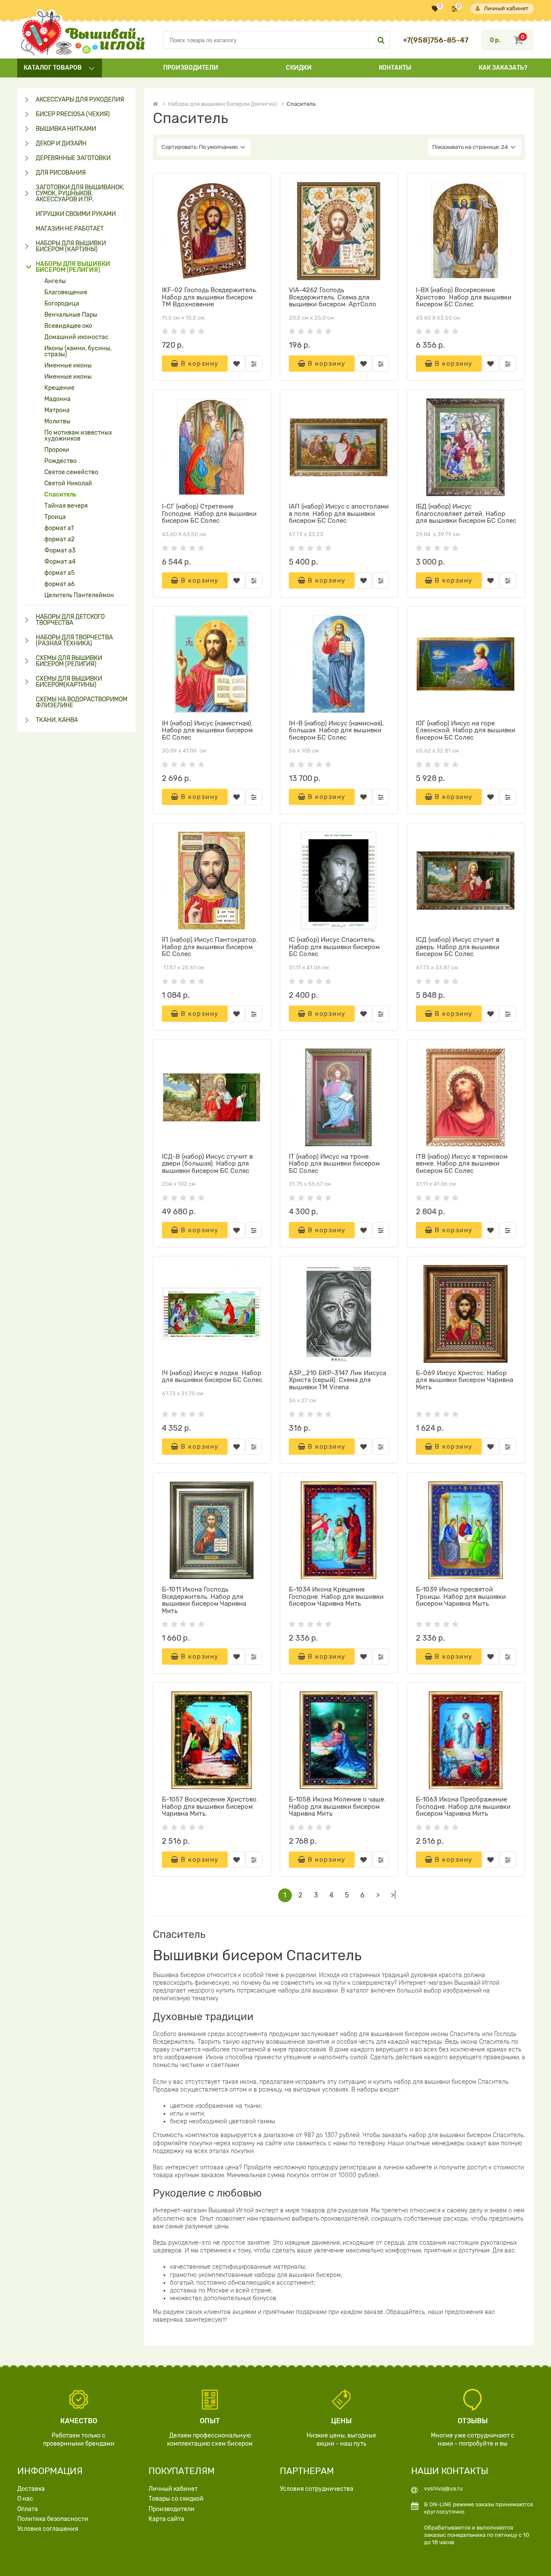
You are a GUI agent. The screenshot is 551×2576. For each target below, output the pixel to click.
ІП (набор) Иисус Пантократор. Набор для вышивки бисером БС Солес (210, 947)
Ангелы (55, 281)
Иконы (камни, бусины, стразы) (78, 352)
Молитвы (57, 422)
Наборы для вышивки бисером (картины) (71, 247)
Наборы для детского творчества (70, 620)
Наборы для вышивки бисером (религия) (73, 267)
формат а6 (59, 584)
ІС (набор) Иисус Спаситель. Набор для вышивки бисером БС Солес (334, 947)
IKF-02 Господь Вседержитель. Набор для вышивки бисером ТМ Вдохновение (210, 297)
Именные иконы (68, 366)
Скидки (299, 68)
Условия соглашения (48, 2529)
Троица (55, 517)
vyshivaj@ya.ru (443, 2488)
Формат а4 (60, 562)
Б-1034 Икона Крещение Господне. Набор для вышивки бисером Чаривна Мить (336, 1597)
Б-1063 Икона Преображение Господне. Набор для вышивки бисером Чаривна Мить (463, 1806)
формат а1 (59, 528)
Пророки (57, 450)
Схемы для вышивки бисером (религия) (69, 661)
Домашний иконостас (76, 337)
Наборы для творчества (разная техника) (74, 641)
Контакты (395, 68)
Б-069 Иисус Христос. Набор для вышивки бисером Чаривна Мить (464, 1380)
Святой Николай (68, 484)
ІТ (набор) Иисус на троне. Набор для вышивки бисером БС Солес (334, 1164)
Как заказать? (503, 68)
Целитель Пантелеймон (79, 595)
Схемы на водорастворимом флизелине (82, 703)
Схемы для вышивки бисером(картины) (69, 682)
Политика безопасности (53, 2519)
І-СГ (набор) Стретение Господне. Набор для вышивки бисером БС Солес (209, 514)
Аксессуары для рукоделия (80, 100)
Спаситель (60, 495)
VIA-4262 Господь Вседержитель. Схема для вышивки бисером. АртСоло (333, 297)
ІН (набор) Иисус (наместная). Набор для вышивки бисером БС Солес (207, 730)
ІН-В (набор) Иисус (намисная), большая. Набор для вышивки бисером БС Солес (336, 730)
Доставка (31, 2489)
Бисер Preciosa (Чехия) (73, 114)
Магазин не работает (70, 229)
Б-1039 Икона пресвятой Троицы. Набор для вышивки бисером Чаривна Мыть (461, 1597)
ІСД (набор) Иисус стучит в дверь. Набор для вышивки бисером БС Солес (458, 947)
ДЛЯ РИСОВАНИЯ (61, 173)
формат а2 (59, 540)
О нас (25, 2499)
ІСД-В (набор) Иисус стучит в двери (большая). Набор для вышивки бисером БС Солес (207, 1164)
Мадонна (57, 399)
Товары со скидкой (176, 2499)
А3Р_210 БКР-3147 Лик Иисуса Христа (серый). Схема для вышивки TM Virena (337, 1380)
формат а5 (59, 573)
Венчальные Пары (71, 315)
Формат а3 (60, 551)
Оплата (28, 2509)
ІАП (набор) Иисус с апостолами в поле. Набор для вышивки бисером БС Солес (339, 514)
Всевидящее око (68, 326)
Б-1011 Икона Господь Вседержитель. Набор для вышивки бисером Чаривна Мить (204, 1600)
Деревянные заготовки (73, 158)
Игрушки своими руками (76, 214)
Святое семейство (71, 472)
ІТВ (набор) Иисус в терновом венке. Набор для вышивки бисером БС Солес (462, 1164)
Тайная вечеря (66, 506)
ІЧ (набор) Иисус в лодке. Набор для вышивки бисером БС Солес (212, 1377)
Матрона (57, 410)
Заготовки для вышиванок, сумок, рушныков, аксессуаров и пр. (80, 194)
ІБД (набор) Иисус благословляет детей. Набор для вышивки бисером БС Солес (466, 514)
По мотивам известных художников (78, 436)
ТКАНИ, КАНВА (57, 720)
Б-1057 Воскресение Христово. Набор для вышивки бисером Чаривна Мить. (210, 1806)
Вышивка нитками (66, 129)
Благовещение (66, 293)
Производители (191, 68)
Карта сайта (166, 2519)
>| (393, 1895)
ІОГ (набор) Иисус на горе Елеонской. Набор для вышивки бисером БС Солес (466, 730)
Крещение (59, 388)
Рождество (60, 461)
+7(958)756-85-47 (436, 40)
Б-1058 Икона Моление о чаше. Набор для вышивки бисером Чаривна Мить (337, 1806)
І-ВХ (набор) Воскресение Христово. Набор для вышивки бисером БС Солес (464, 297)
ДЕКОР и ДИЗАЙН (61, 144)
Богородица (62, 304)
